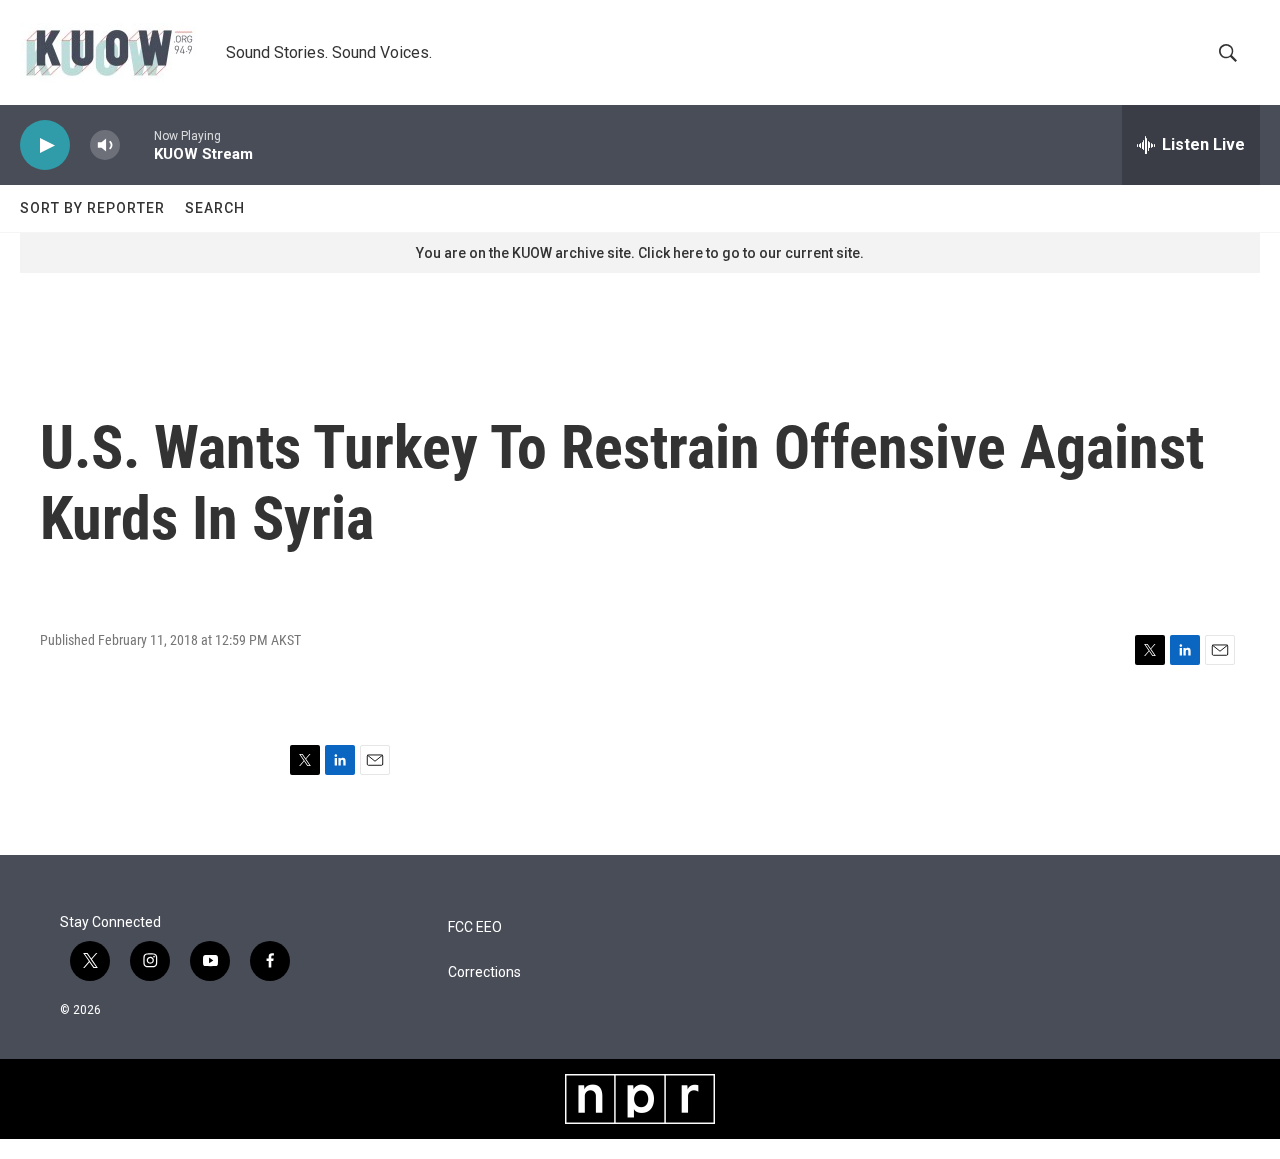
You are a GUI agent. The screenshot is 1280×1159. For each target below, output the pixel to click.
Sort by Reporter (92, 208)
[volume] (105, 145)
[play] (45, 145)
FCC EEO (475, 927)
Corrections (484, 972)
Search (215, 208)
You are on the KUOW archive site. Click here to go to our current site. (640, 253)
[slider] (137, 144)
